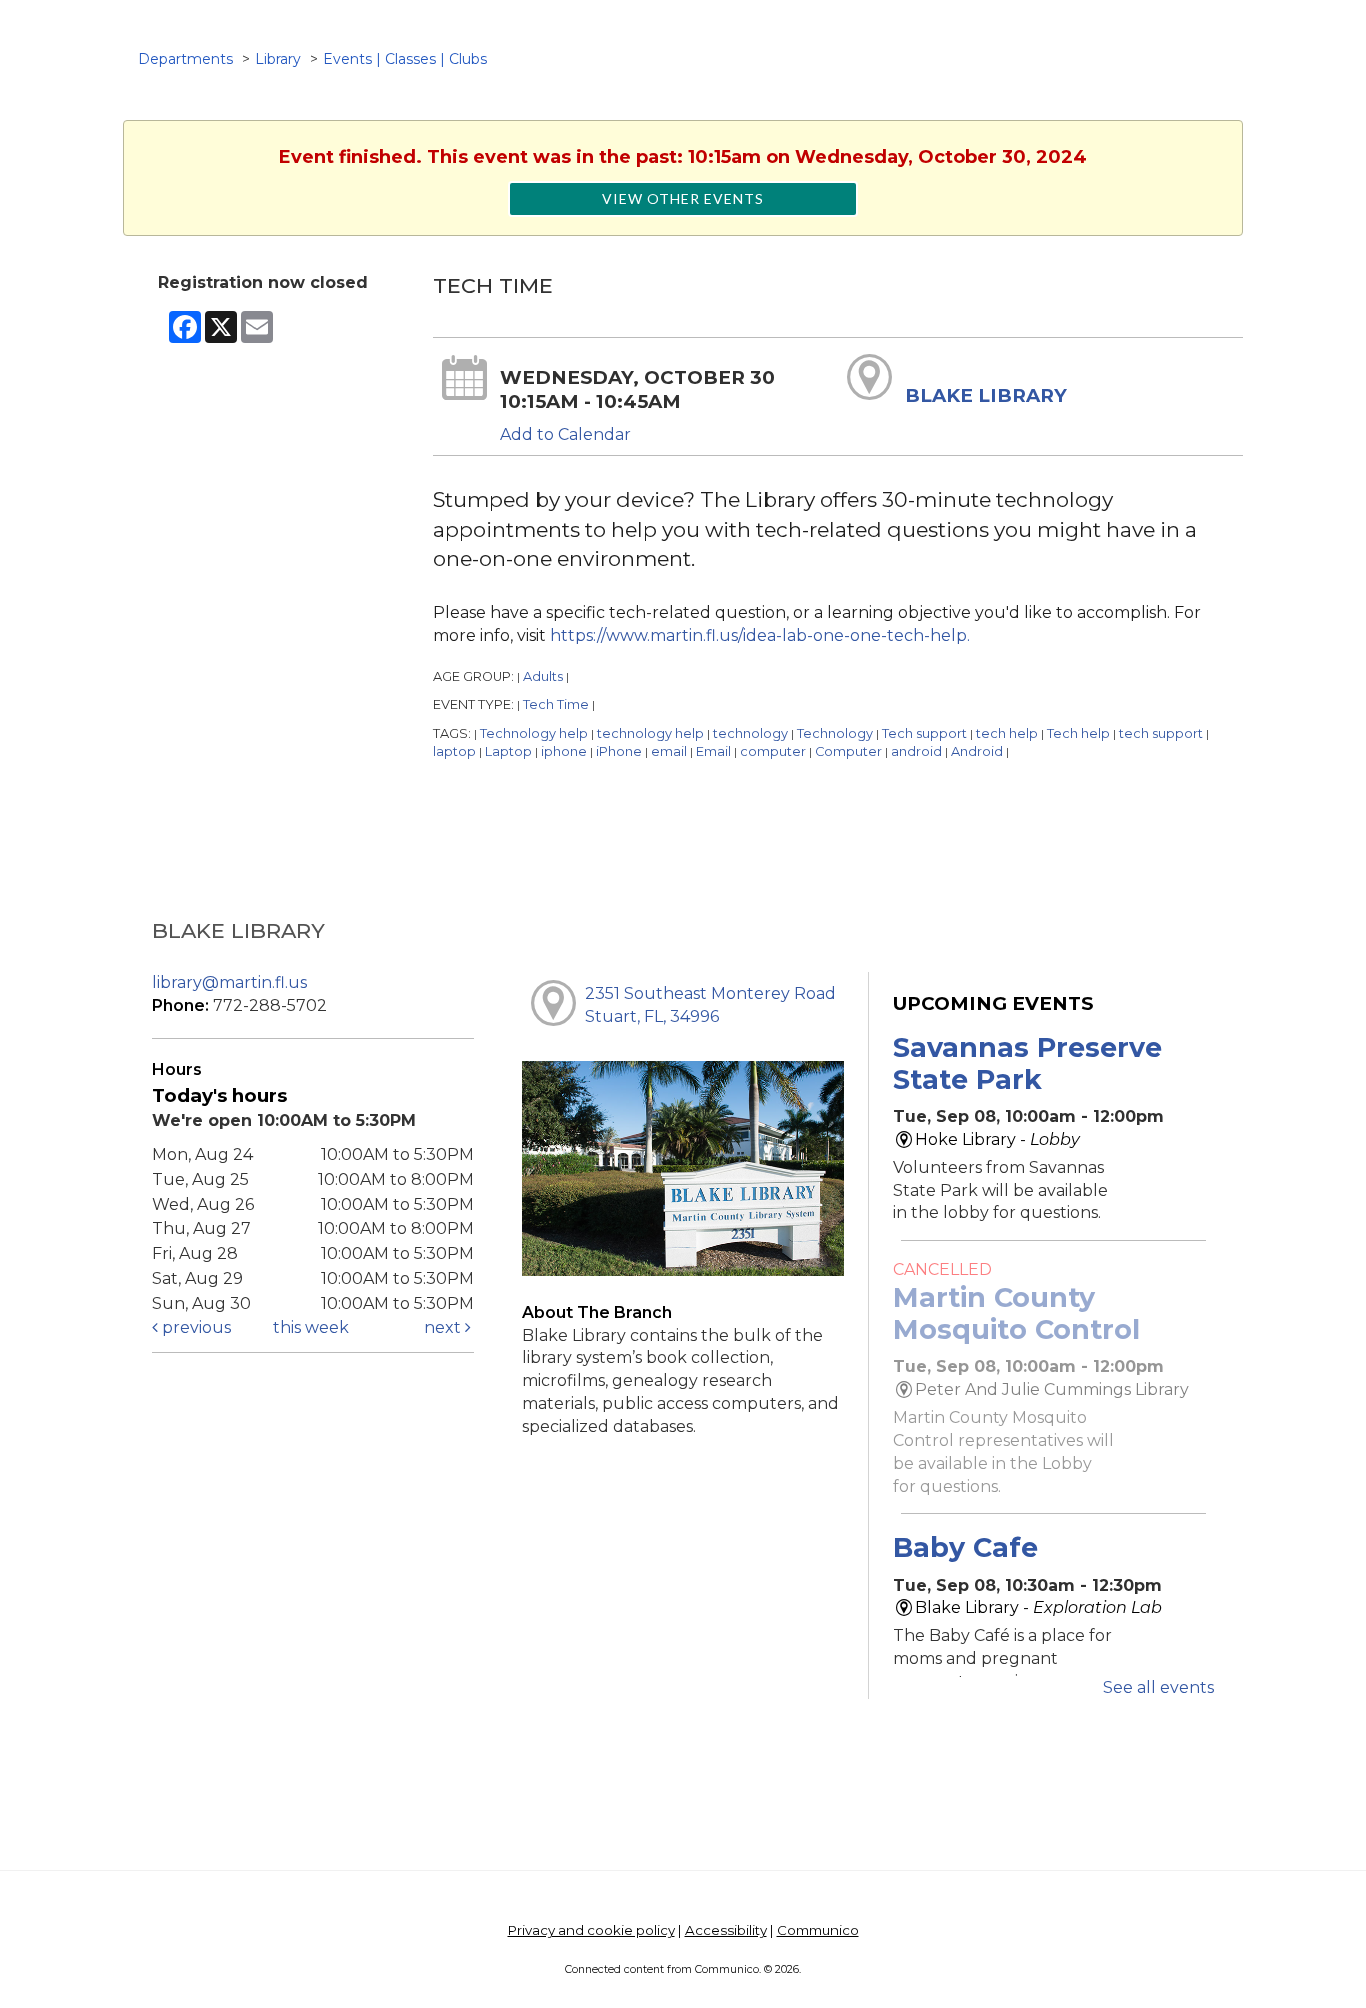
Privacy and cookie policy (591, 1930)
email (669, 751)
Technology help (534, 733)
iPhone (619, 751)
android (916, 751)
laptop (454, 751)
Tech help (1078, 733)
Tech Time (556, 704)
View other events (683, 198)
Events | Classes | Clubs (405, 59)
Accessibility (726, 1930)
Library (278, 59)
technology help (650, 733)
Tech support (924, 733)
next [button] (444, 1327)
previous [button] (194, 1327)
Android (977, 751)
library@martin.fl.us (229, 982)
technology (750, 733)
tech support (1161, 733)
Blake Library (986, 395)
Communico (818, 1930)
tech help (1007, 733)
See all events (1158, 1687)
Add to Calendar (565, 434)
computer (773, 751)
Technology (835, 733)
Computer (848, 751)
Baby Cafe (965, 1547)
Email (713, 751)
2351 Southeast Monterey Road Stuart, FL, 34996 (710, 1005)
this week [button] (311, 1327)
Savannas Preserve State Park (1027, 1063)
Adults (543, 676)
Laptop (508, 751)
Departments (185, 59)
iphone (564, 751)
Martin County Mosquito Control (1016, 1313)
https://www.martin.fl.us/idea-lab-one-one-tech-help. (760, 635)
